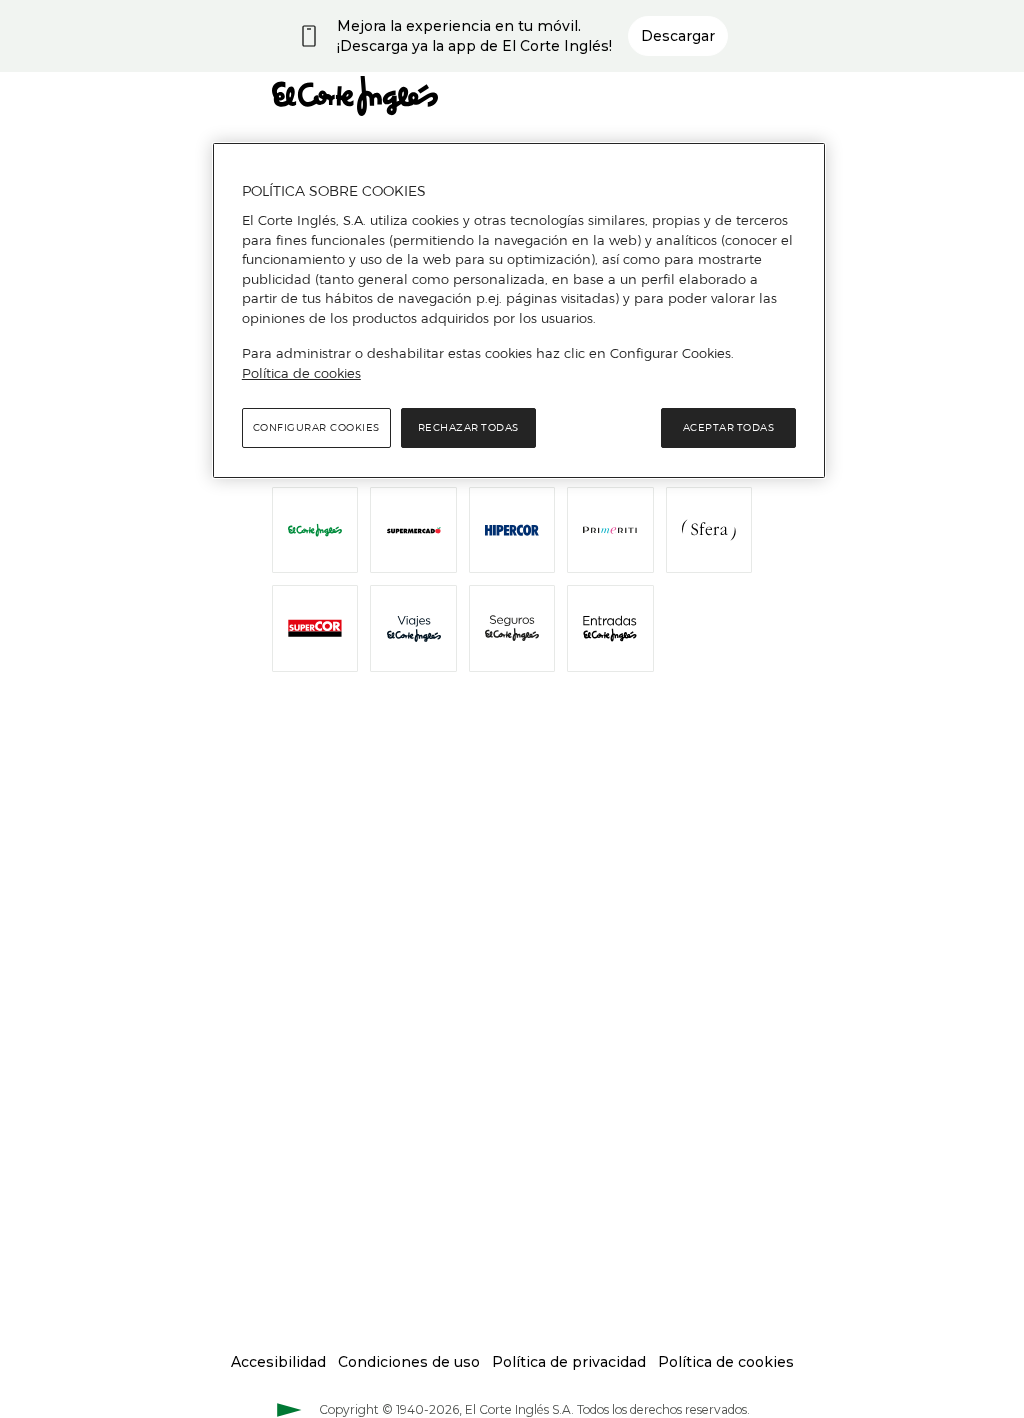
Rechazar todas (468, 427)
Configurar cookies (316, 427)
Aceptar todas (729, 427)
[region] (519, 311)
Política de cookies (301, 373)
